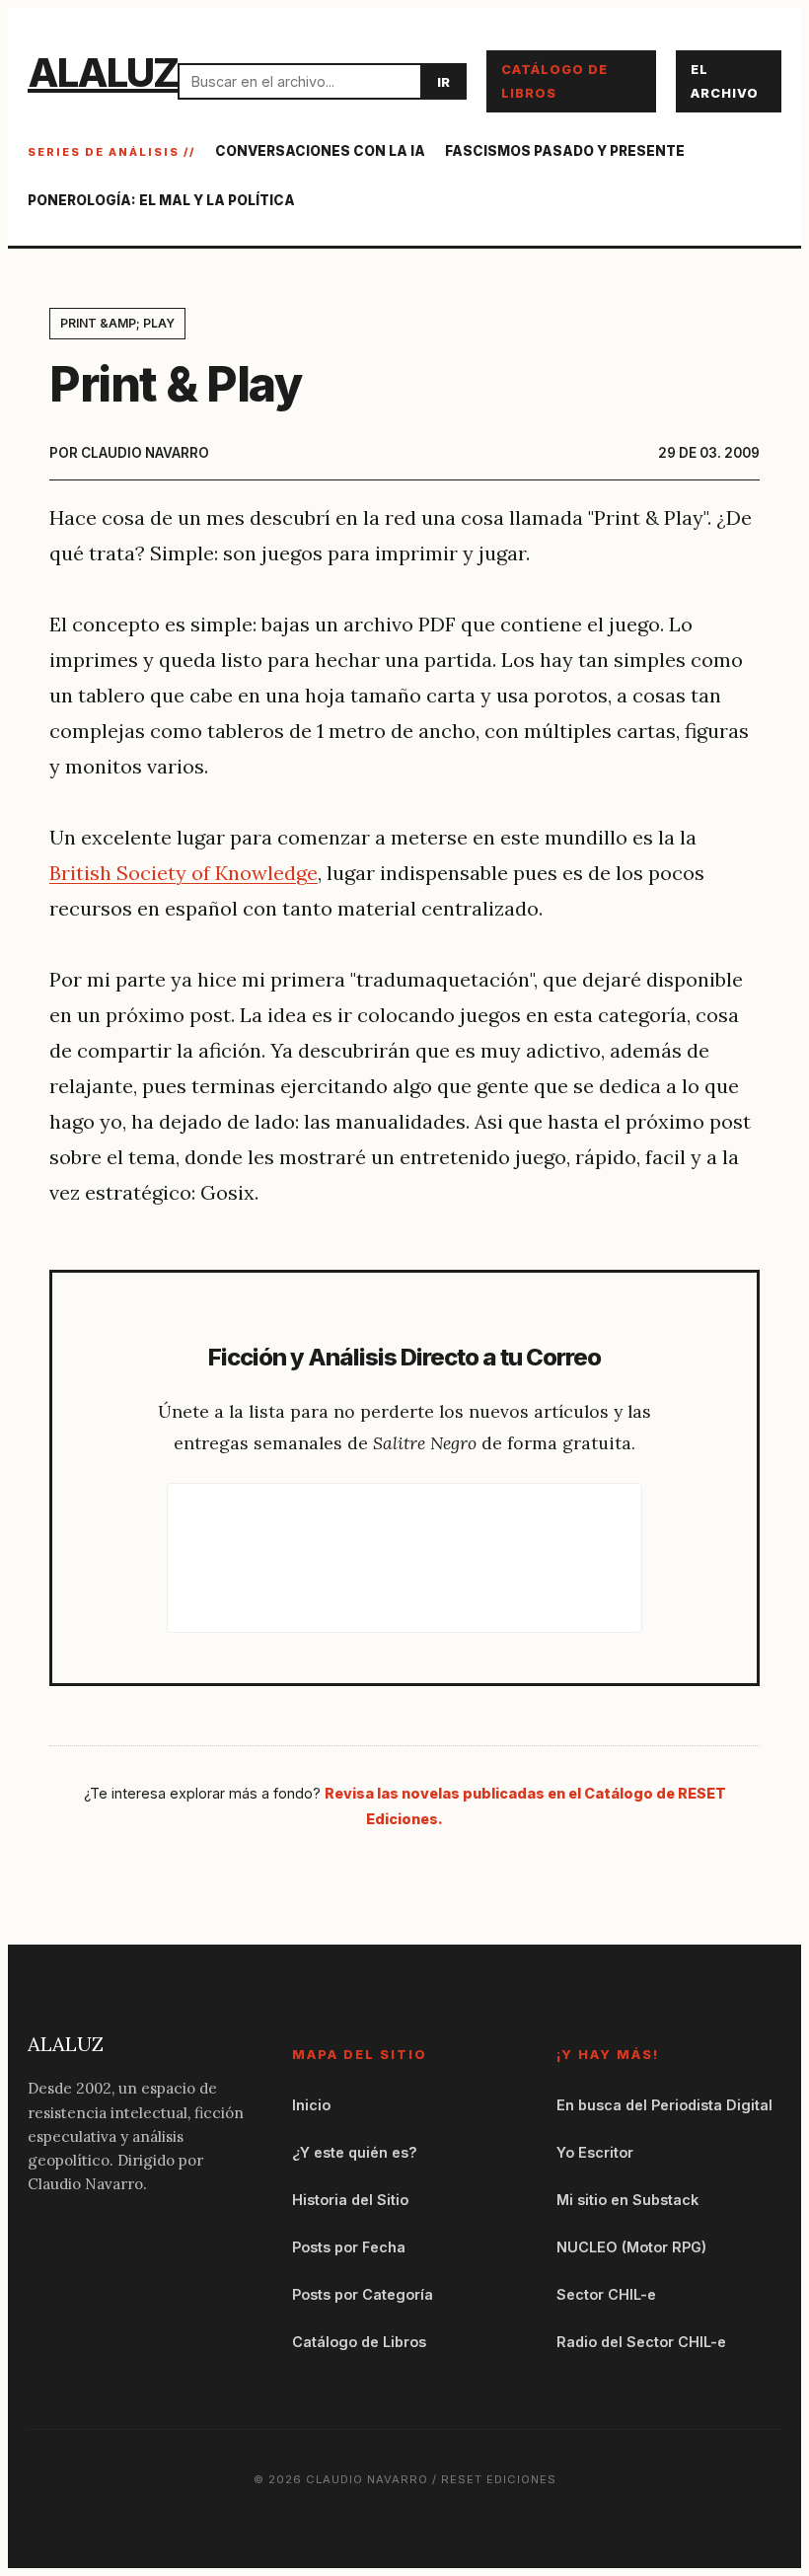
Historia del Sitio (350, 2200)
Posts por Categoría (363, 2294)
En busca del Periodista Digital (664, 2105)
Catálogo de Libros (554, 81)
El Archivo (725, 81)
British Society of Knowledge (184, 873)
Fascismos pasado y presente (565, 151)
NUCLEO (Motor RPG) (631, 2247)
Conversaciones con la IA (320, 151)
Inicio (311, 2105)
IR (443, 82)
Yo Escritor (595, 2152)
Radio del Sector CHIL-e (641, 2342)
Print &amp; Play (117, 323)
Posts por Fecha (349, 2247)
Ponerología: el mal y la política (161, 200)
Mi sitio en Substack (627, 2200)
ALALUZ (103, 73)
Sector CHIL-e (606, 2294)
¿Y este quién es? (355, 2152)
